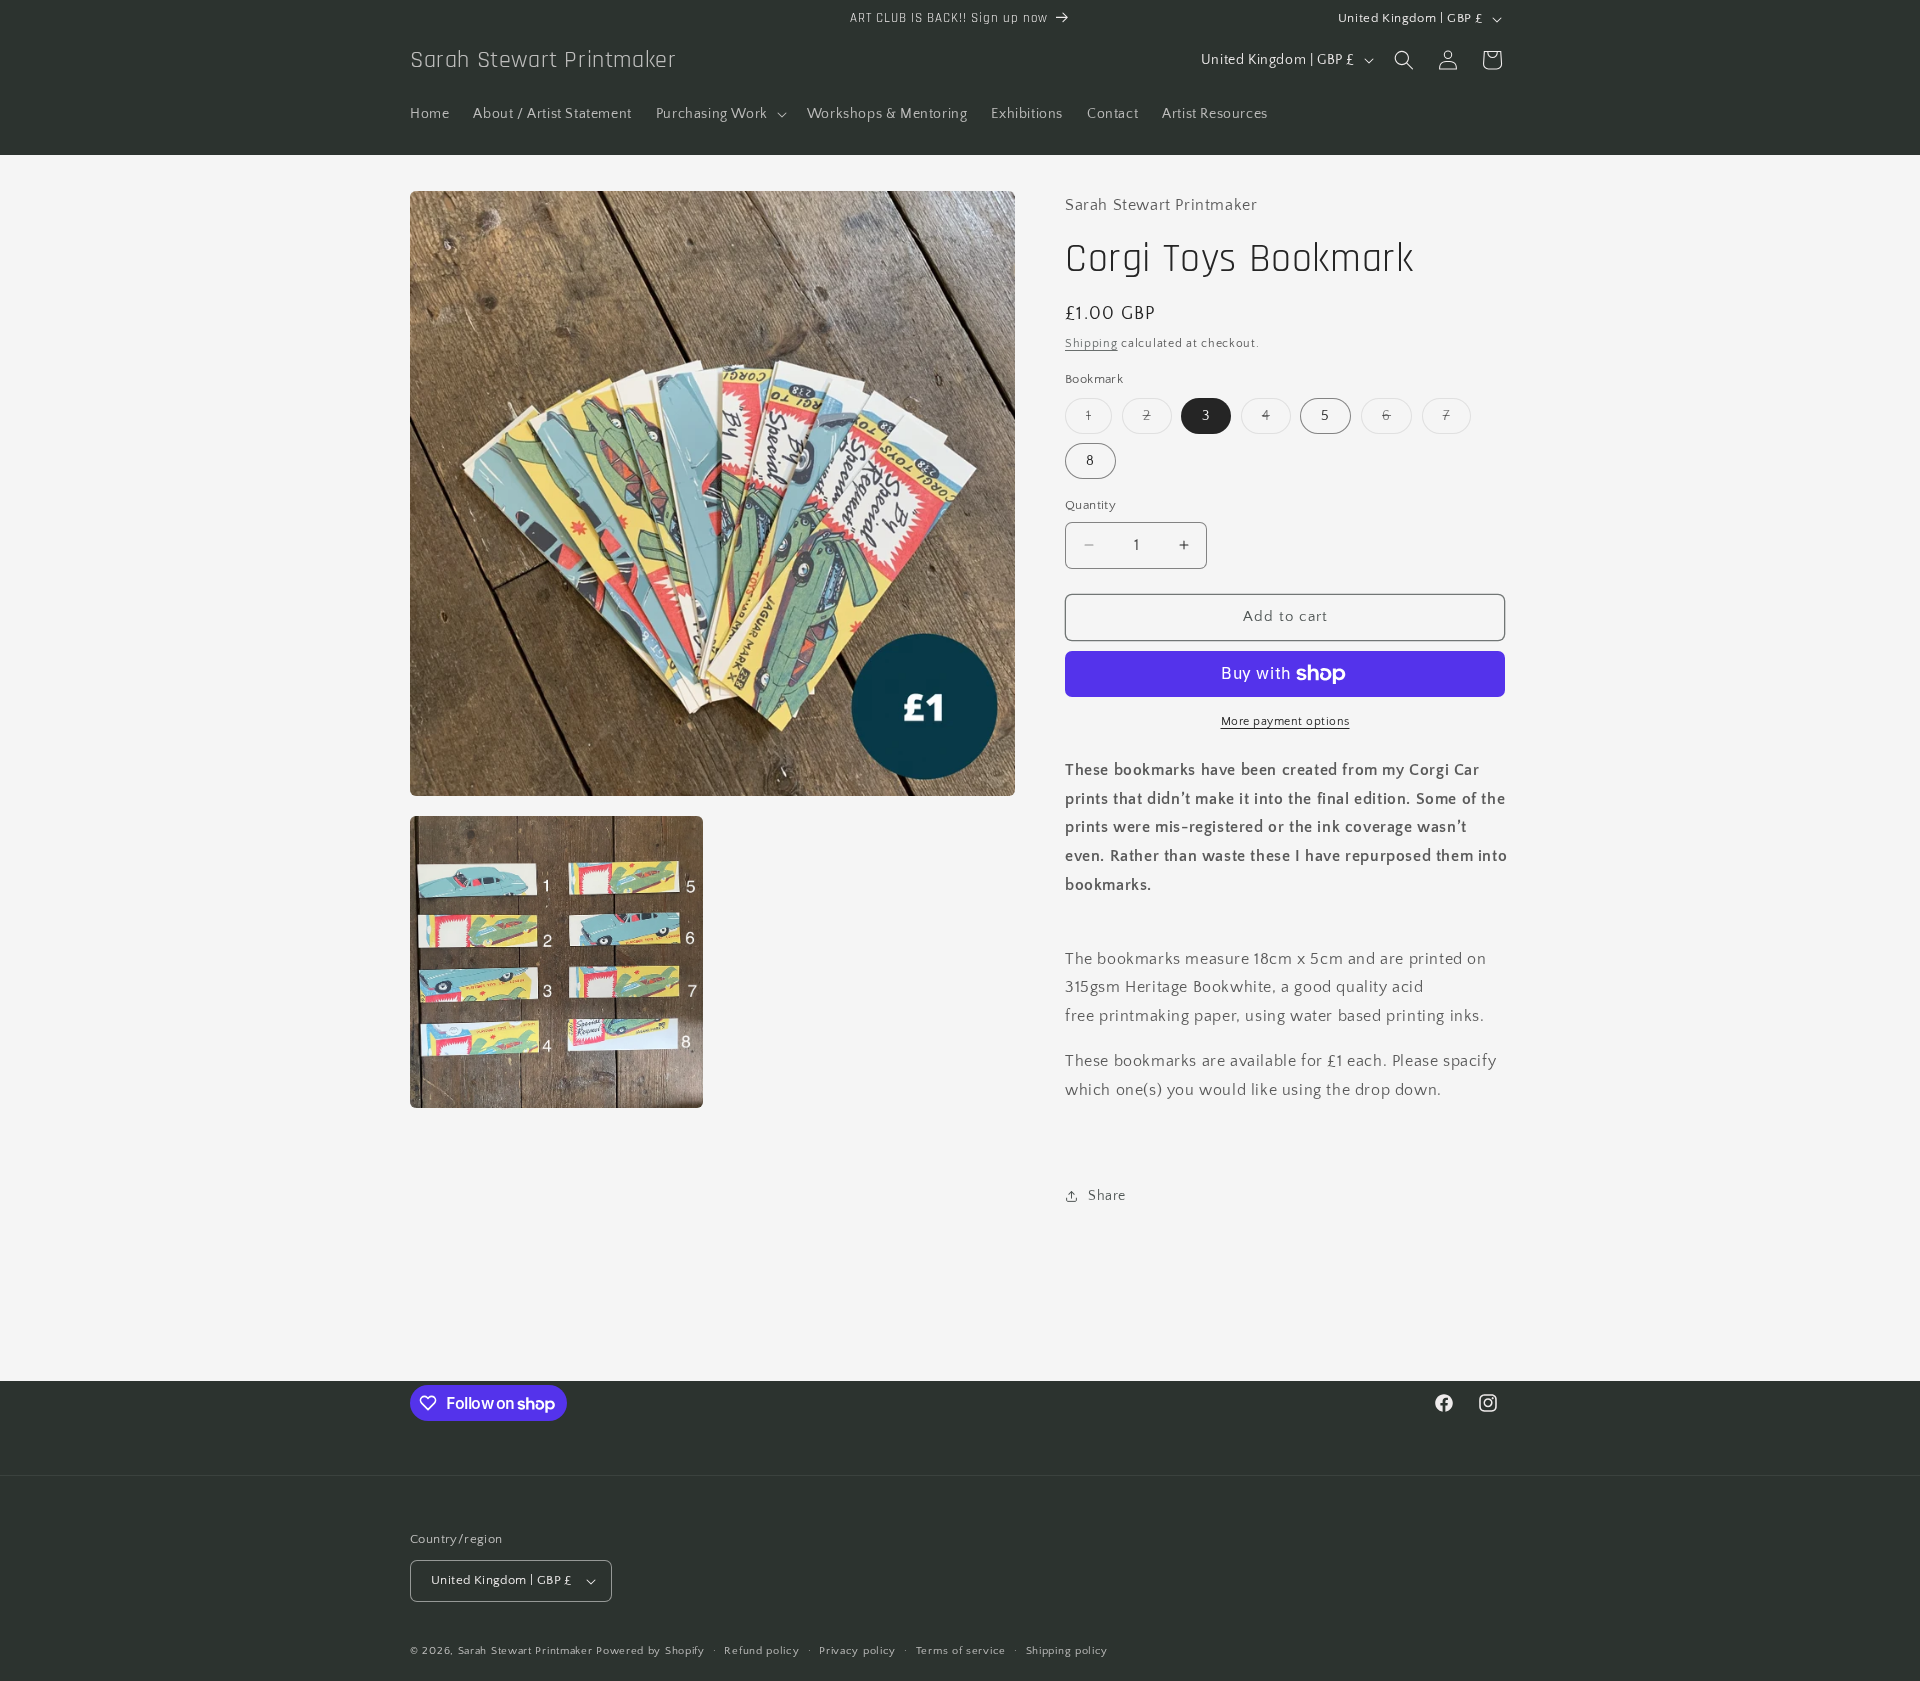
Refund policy (761, 1651)
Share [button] (1107, 1196)
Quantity (1090, 505)
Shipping (1091, 343)
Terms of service (961, 1651)
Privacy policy (857, 1651)
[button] (719, 114)
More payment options (1285, 721)
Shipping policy (1067, 1651)
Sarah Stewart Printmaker (525, 1651)
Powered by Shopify (650, 1651)
